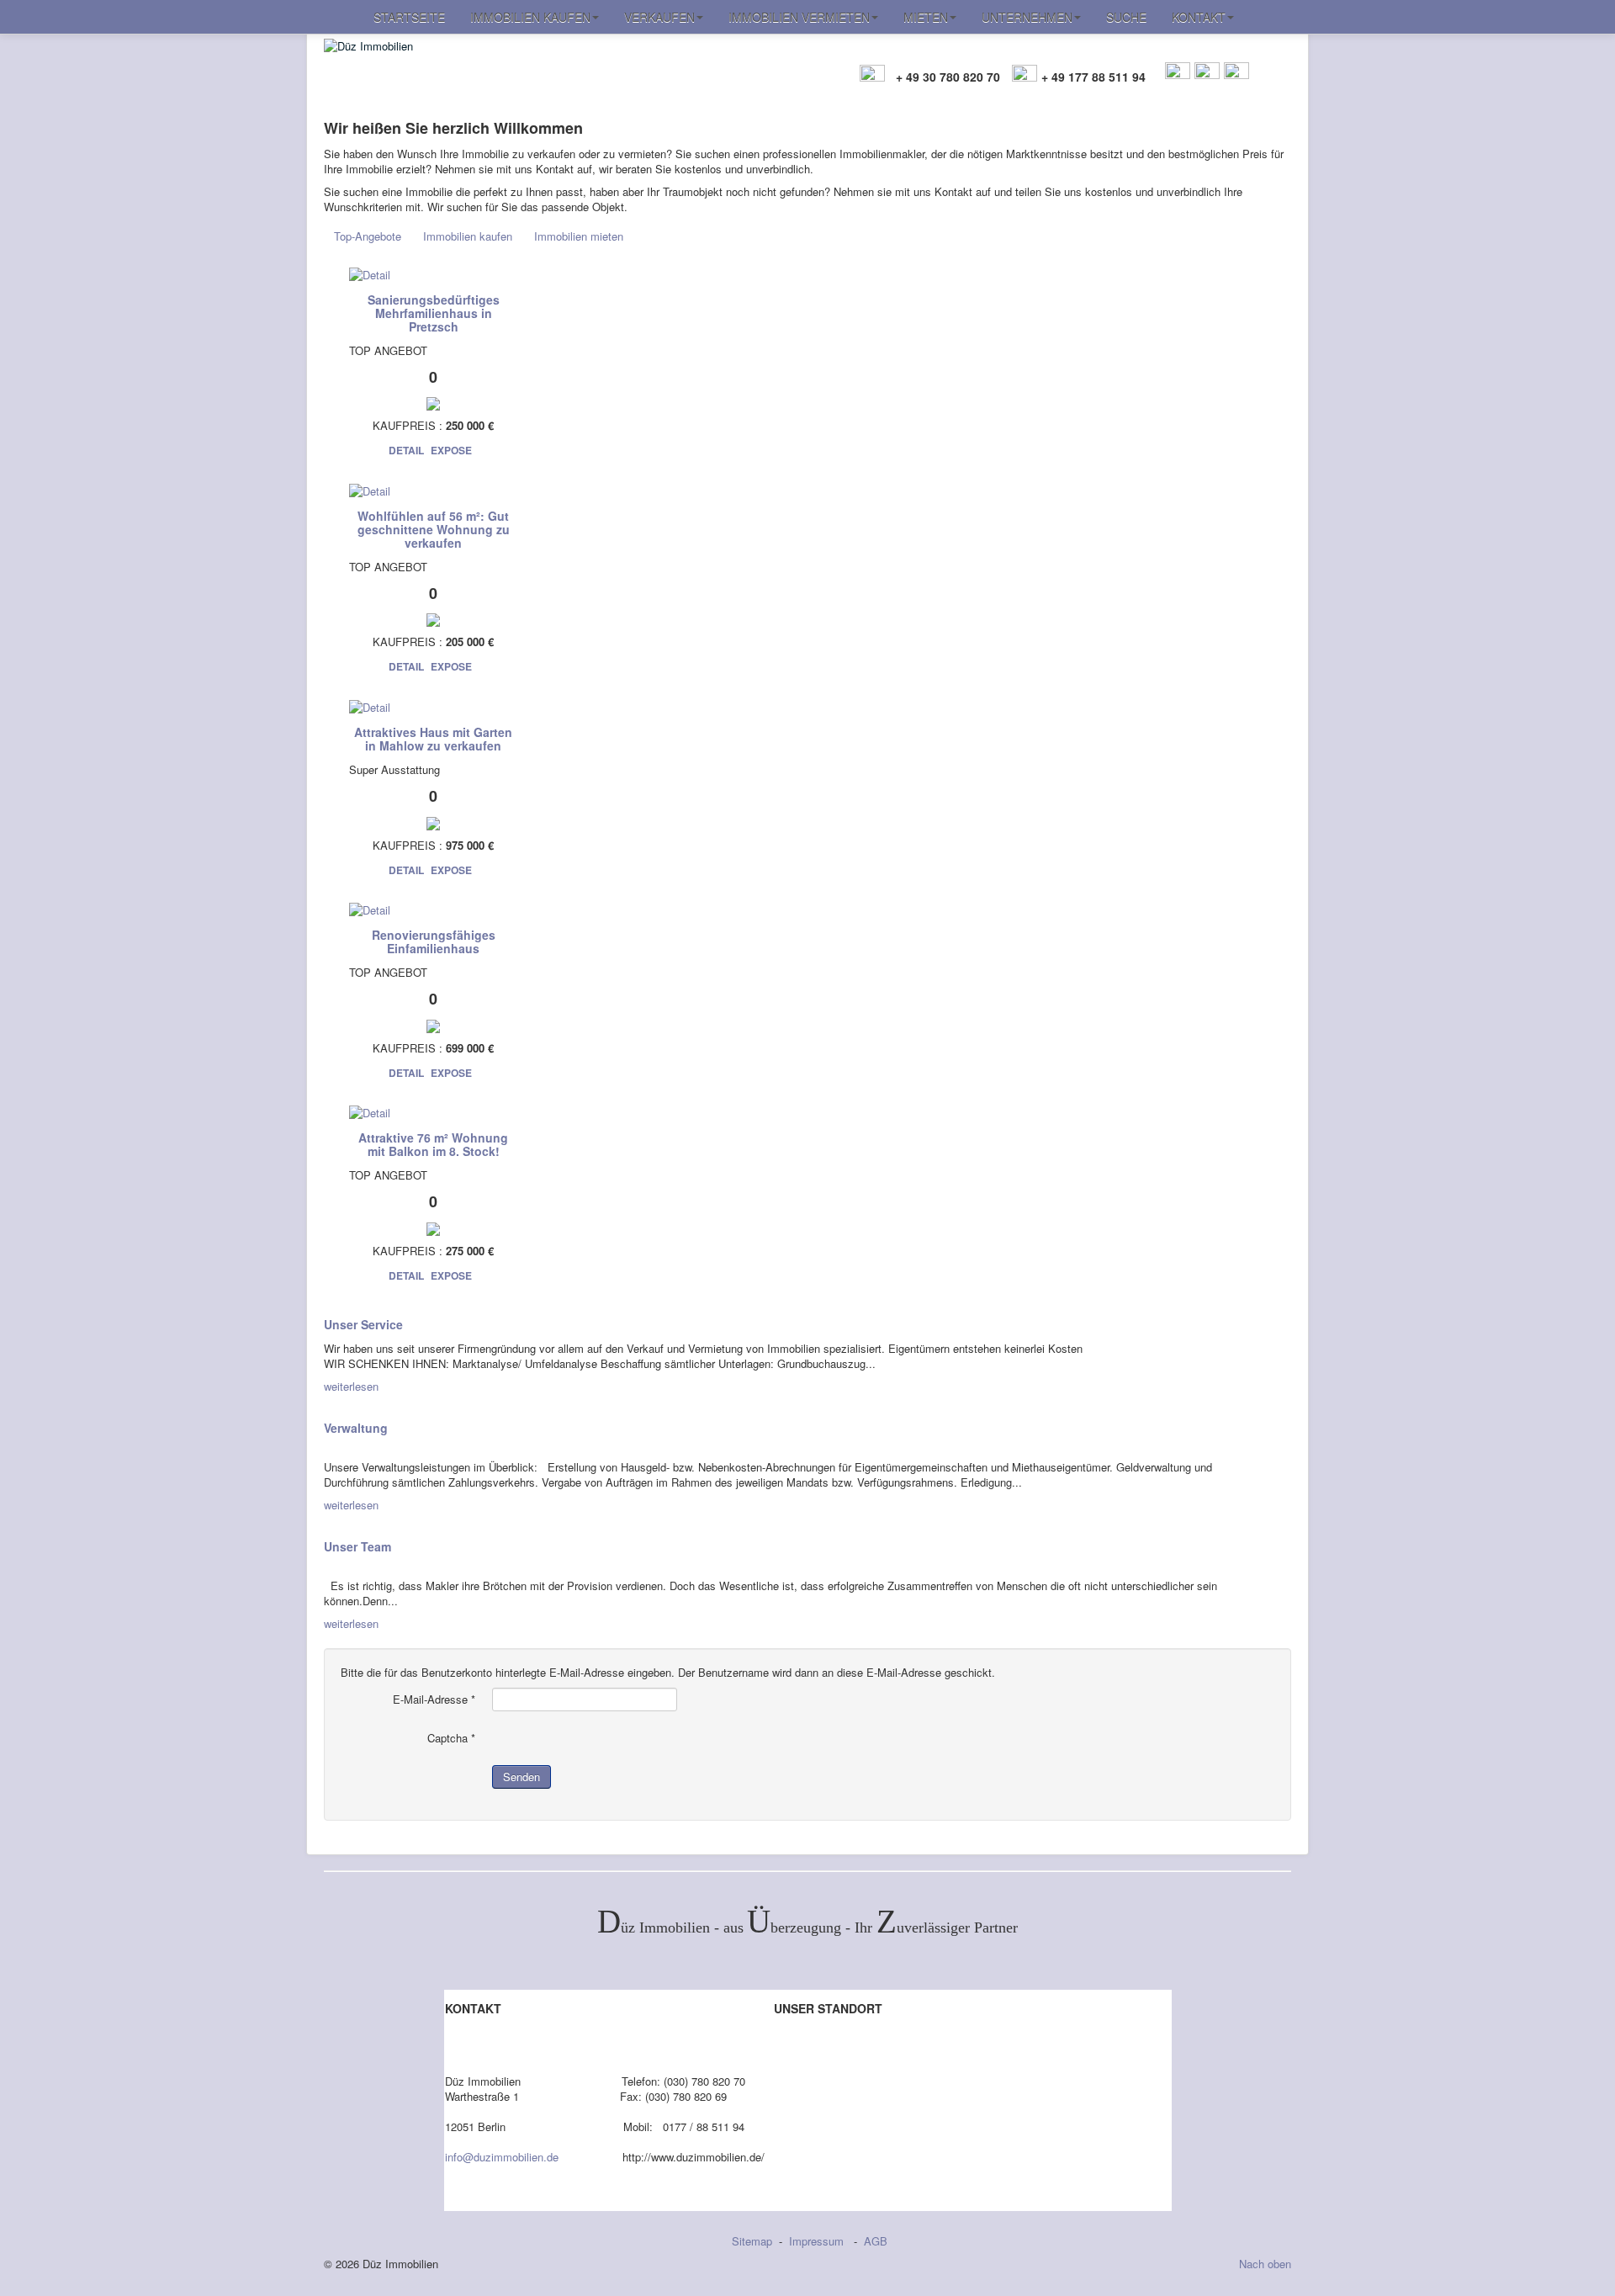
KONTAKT (1199, 17)
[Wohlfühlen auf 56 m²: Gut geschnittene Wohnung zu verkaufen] (370, 489)
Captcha (451, 1738)
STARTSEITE (409, 17)
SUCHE (1126, 17)
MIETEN (926, 17)
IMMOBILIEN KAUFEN (530, 17)
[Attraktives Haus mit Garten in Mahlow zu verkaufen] (370, 705)
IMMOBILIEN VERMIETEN (799, 17)
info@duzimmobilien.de (502, 2157)
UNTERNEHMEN (1027, 17)
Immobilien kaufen (468, 236)
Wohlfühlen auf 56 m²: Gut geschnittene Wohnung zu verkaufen (434, 529)
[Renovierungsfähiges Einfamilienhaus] (370, 909)
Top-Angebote (368, 236)
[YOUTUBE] (1236, 72)
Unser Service (363, 1324)
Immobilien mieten (579, 236)
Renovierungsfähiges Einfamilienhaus (434, 941)
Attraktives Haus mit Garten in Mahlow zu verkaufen (433, 739)
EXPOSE (451, 450)
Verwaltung (356, 1428)
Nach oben (1265, 2264)
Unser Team (357, 1546)
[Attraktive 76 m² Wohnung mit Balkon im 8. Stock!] (370, 1112)
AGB (876, 2241)
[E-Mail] (1178, 72)
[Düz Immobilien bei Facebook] (1207, 72)
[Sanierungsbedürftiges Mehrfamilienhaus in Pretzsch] (370, 273)
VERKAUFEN (659, 17)
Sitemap (752, 2241)
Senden (522, 1776)
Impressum (818, 2241)
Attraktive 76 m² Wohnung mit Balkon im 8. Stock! (433, 1144)
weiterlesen (351, 1386)
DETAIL (406, 450)
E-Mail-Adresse (434, 1699)
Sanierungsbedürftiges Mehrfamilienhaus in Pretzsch (434, 313)
